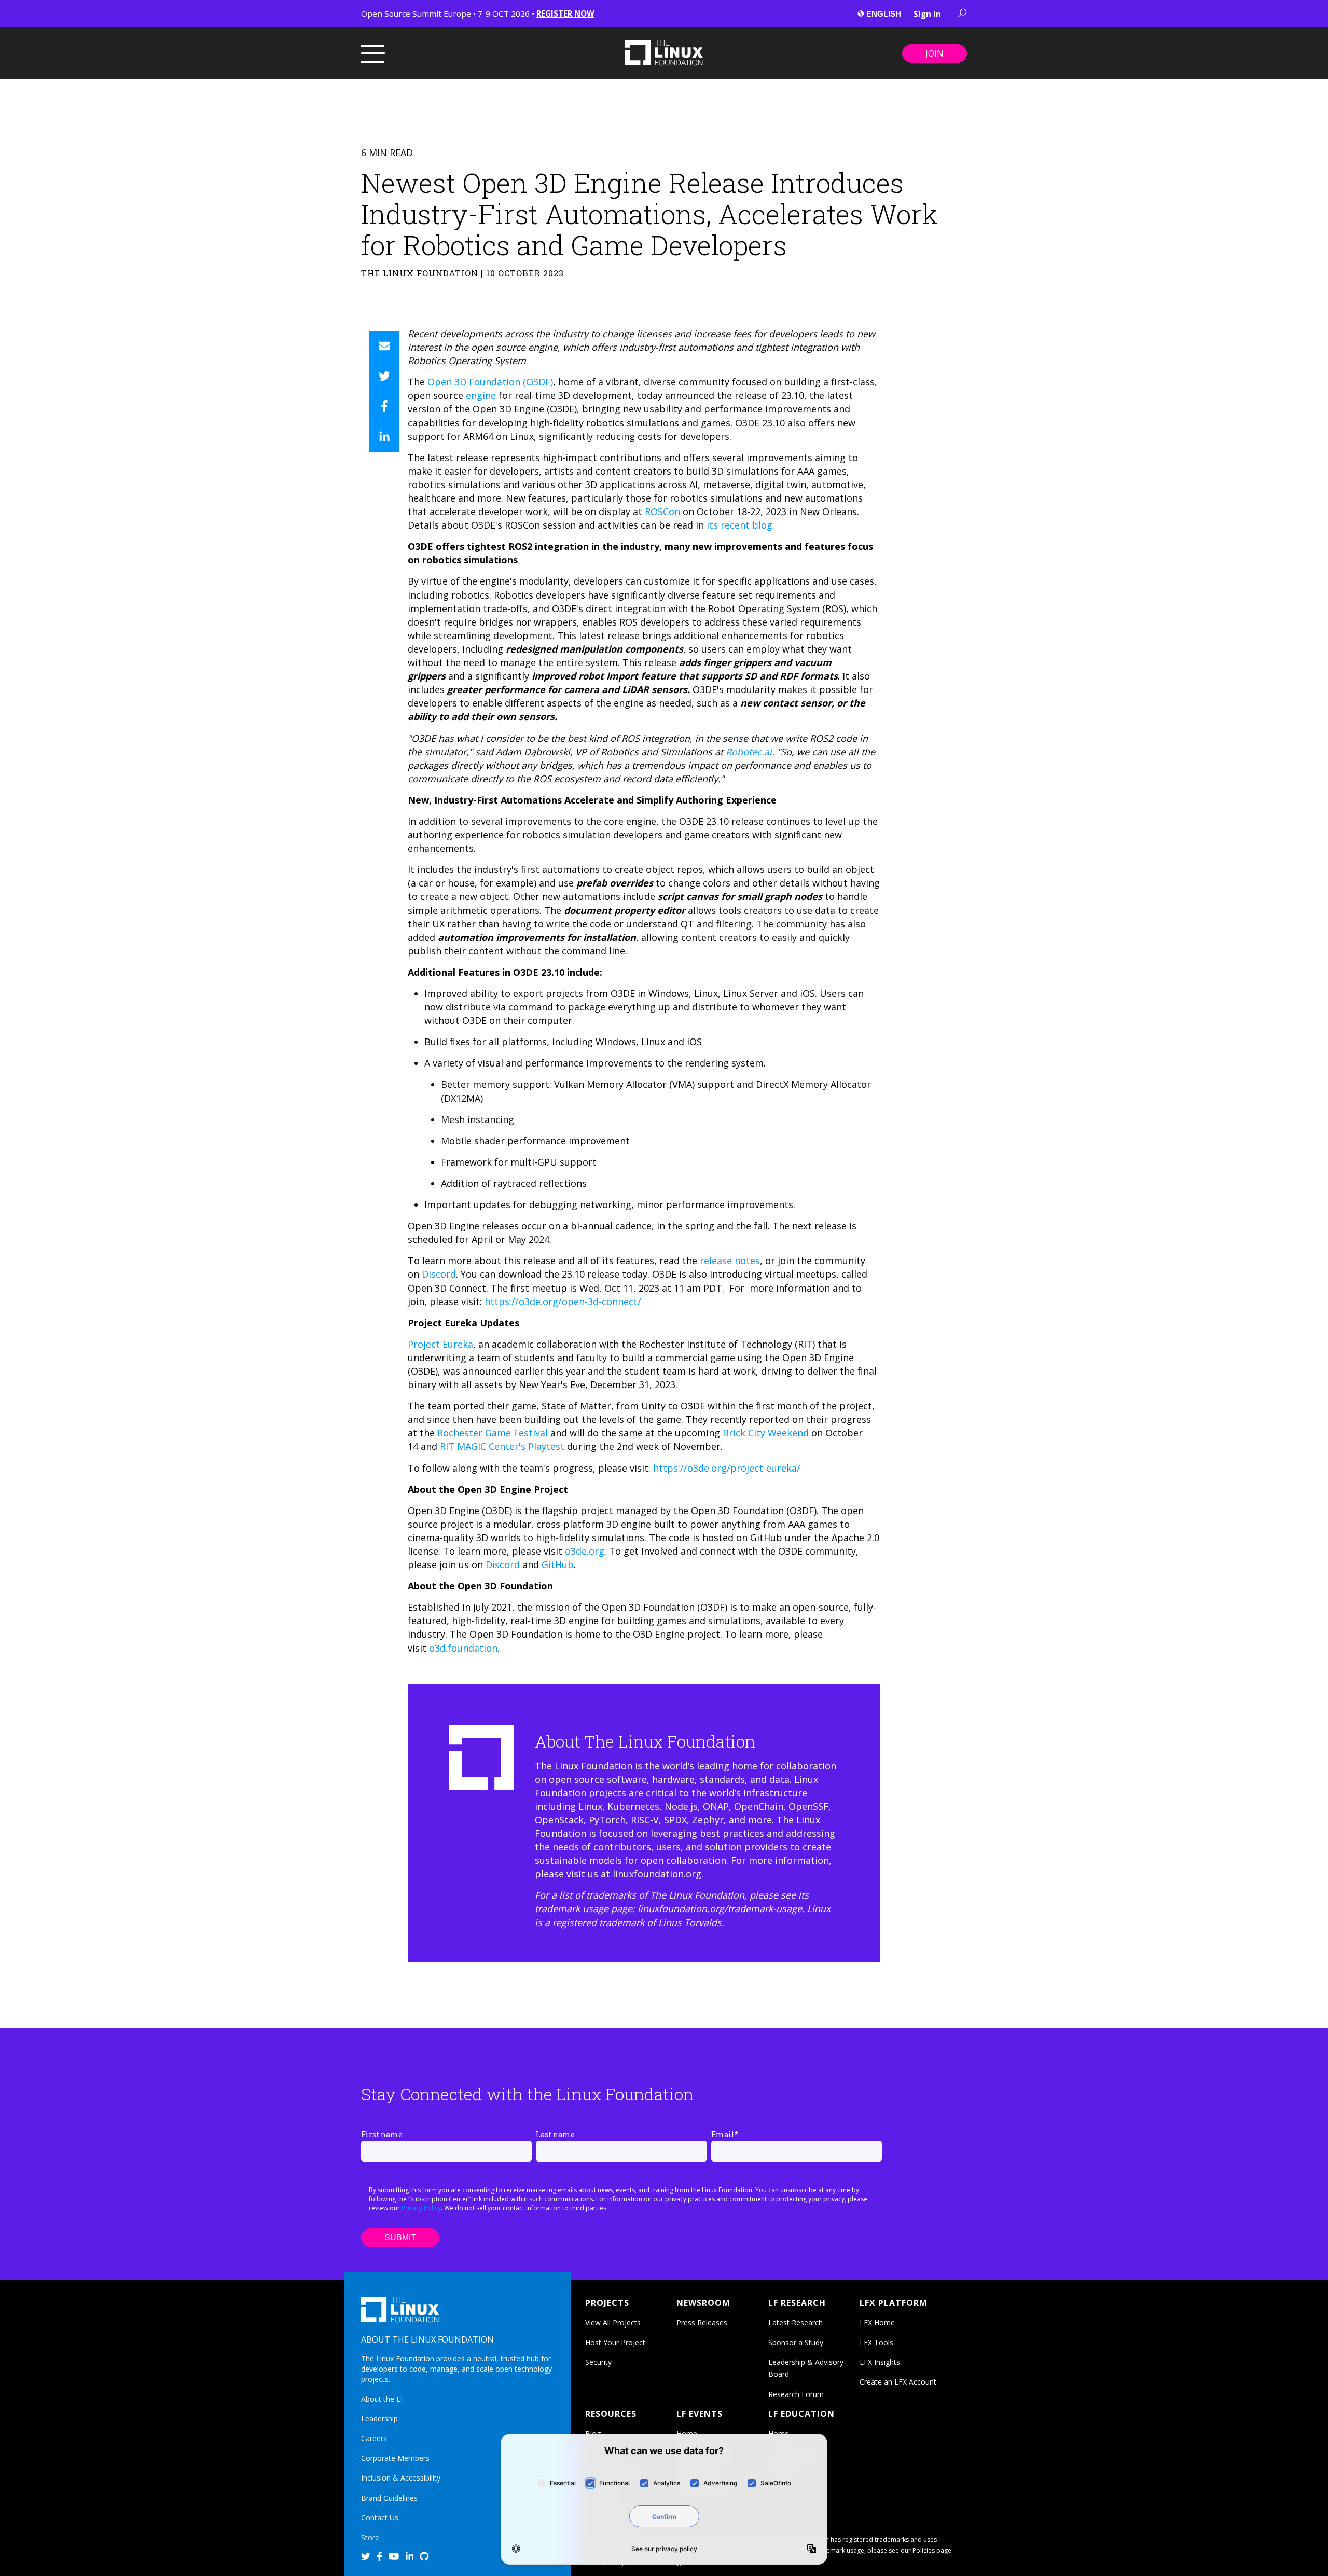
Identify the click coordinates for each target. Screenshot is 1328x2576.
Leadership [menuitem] (379, 2419)
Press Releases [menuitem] (702, 2323)
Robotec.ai (749, 752)
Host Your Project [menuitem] (615, 2342)
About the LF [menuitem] (383, 2399)
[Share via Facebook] (384, 407)
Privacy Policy (421, 2208)
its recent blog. (741, 525)
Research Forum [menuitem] (796, 2394)
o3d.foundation (463, 1648)
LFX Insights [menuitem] (880, 2362)
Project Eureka (440, 1344)
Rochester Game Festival (493, 1433)
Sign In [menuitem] (927, 14)
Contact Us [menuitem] (380, 2518)
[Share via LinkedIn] (384, 437)
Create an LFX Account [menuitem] (898, 2382)
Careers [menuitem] (374, 2438)
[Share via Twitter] (384, 377)
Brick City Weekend (766, 1433)
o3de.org (585, 1551)
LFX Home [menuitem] (877, 2323)
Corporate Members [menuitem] (395, 2458)
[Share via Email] (384, 347)
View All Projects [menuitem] (613, 2323)
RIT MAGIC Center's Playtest (502, 1446)
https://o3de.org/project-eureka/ (727, 1468)
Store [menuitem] (370, 2537)
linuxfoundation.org (657, 1874)
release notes (730, 1261)
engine (481, 395)
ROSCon (662, 511)
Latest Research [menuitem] (796, 2323)
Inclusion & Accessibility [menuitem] (401, 2478)
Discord (439, 1274)
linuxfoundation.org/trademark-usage (720, 1908)
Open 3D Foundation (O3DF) (489, 382)
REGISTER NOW (565, 13)
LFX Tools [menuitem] (876, 2342)
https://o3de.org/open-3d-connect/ (563, 1301)
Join (935, 53)
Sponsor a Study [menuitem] (796, 2342)
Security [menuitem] (598, 2362)
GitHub (558, 1564)
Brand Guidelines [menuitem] (389, 2498)
